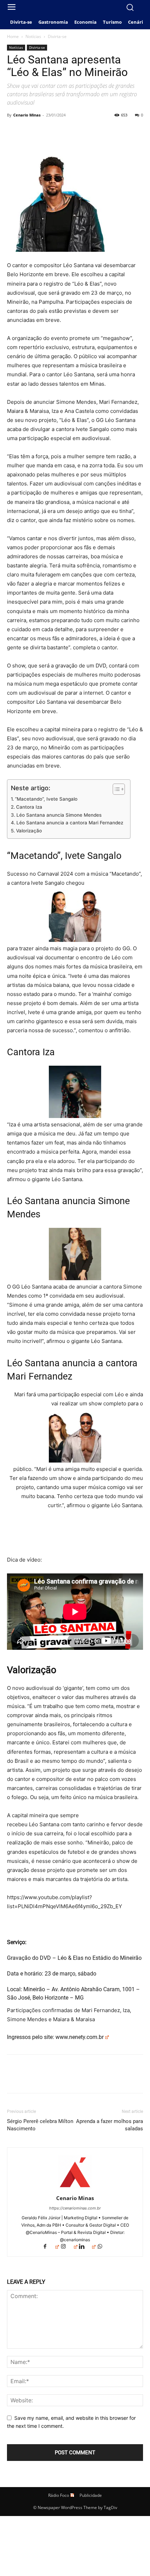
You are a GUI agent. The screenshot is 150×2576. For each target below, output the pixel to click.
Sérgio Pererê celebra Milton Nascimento (40, 2125)
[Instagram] (69, 2247)
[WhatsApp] (62, 131)
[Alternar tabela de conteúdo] (115, 789)
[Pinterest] (46, 131)
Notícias (33, 36)
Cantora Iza (29, 807)
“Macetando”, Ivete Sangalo (46, 799)
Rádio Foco (59, 2495)
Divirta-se (57, 36)
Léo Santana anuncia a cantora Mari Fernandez (70, 823)
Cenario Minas (27, 115)
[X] (30, 131)
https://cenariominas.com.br (75, 2208)
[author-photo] (75, 2188)
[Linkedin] (87, 2247)
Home (13, 36)
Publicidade (91, 2495)
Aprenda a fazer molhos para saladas (110, 2125)
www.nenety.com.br (80, 2037)
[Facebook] (14, 131)
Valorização (29, 831)
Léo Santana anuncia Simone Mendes (59, 815)
